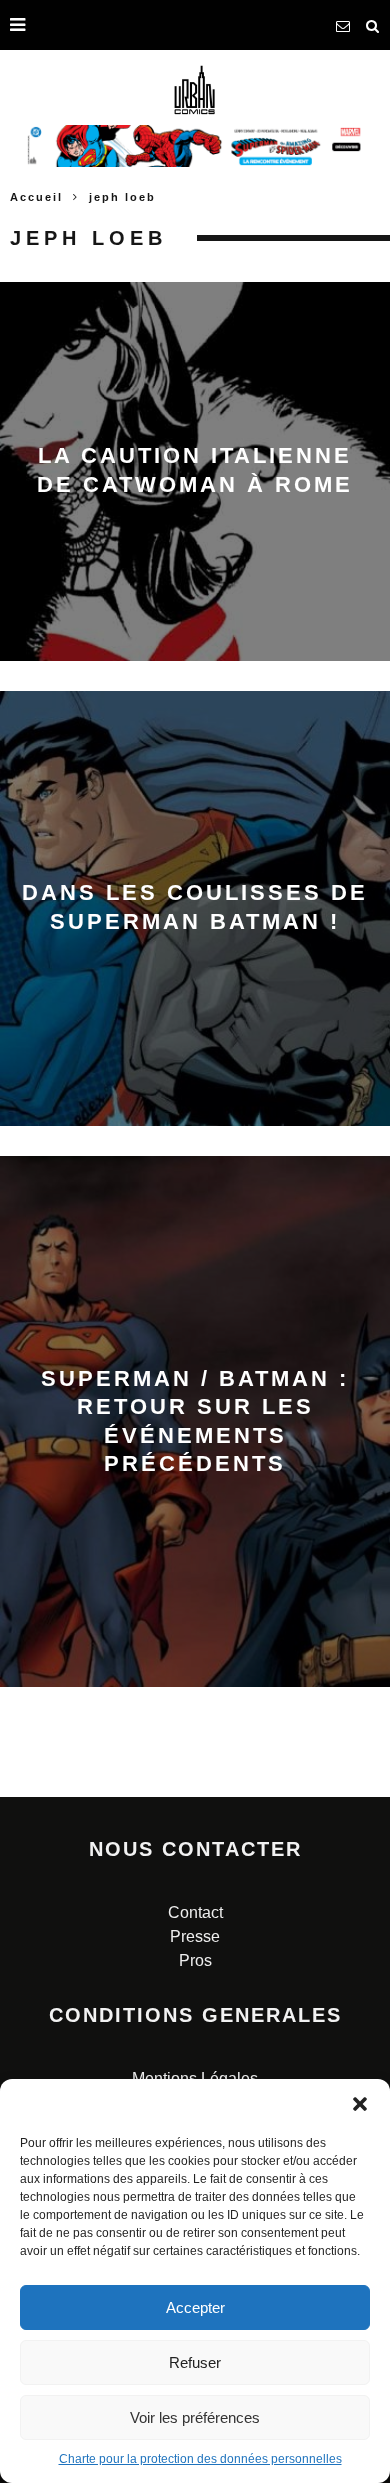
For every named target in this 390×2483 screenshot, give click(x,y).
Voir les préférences (195, 2417)
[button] (360, 2104)
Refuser (195, 2362)
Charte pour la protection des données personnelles (200, 2459)
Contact (195, 1912)
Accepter (195, 2307)
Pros (195, 1960)
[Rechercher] (373, 25)
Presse (195, 1936)
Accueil (36, 197)
